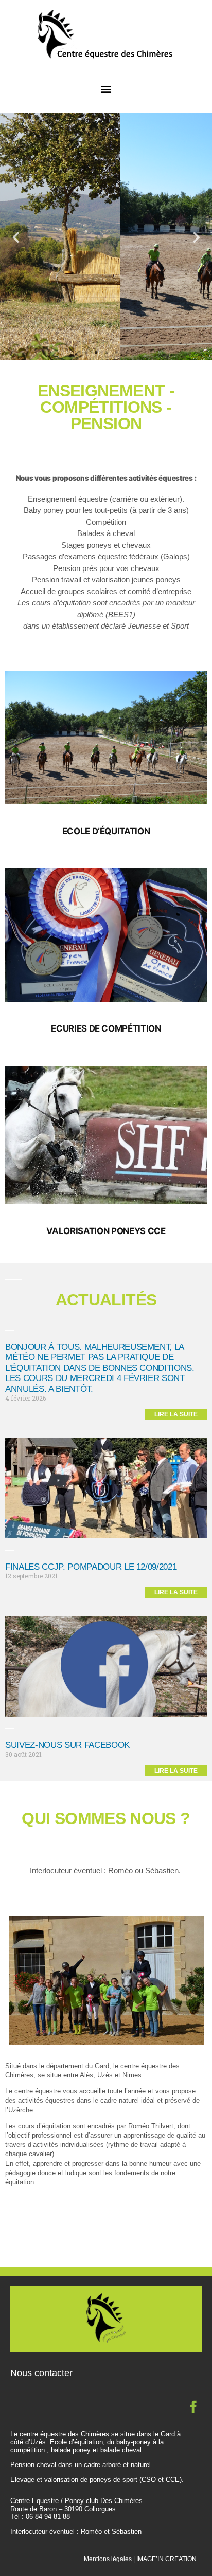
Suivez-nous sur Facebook (67, 1745)
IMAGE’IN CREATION (166, 2559)
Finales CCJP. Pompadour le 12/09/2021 (91, 1567)
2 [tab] (96, 353)
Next (197, 237)
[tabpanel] (106, 236)
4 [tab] (116, 353)
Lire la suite (176, 1414)
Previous (15, 237)
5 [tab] (127, 353)
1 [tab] (85, 353)
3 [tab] (106, 353)
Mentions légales (108, 2559)
